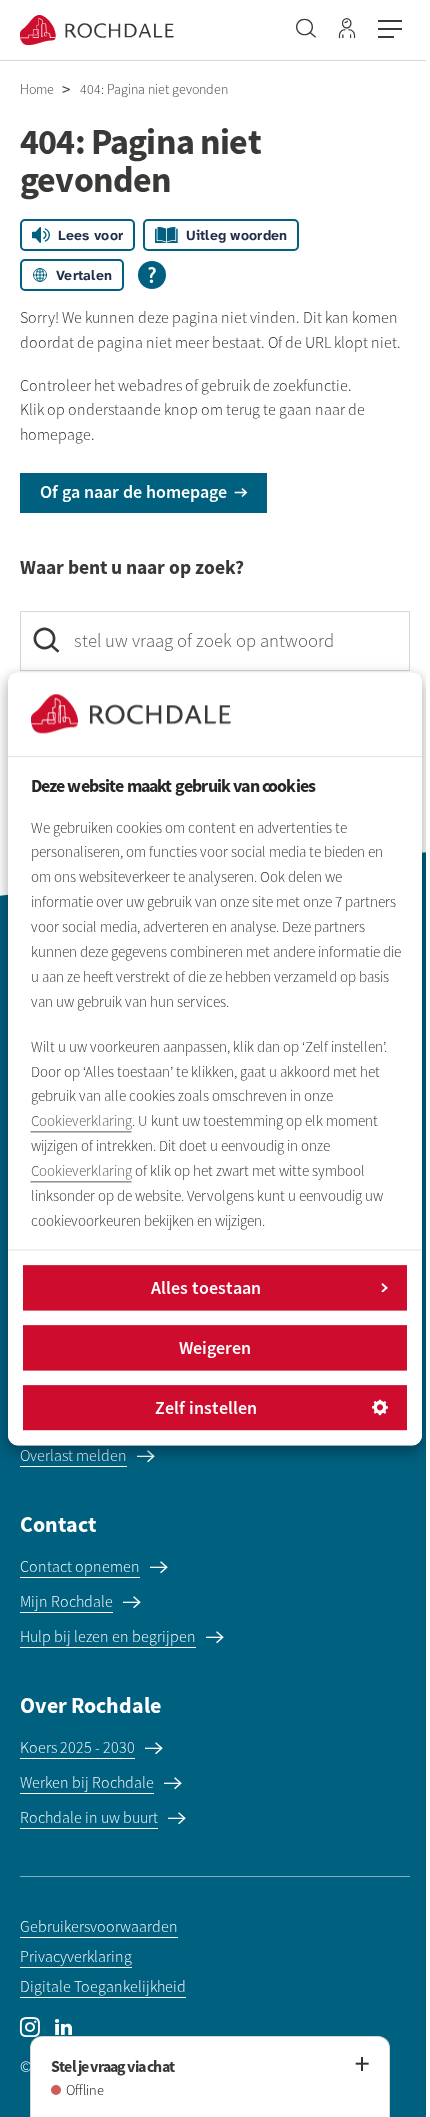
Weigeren (215, 1347)
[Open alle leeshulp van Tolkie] (152, 275)
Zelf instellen (206, 1407)
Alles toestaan (206, 1287)
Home (37, 89)
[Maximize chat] (361, 2065)
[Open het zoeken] (306, 30)
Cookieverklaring (81, 1122)
